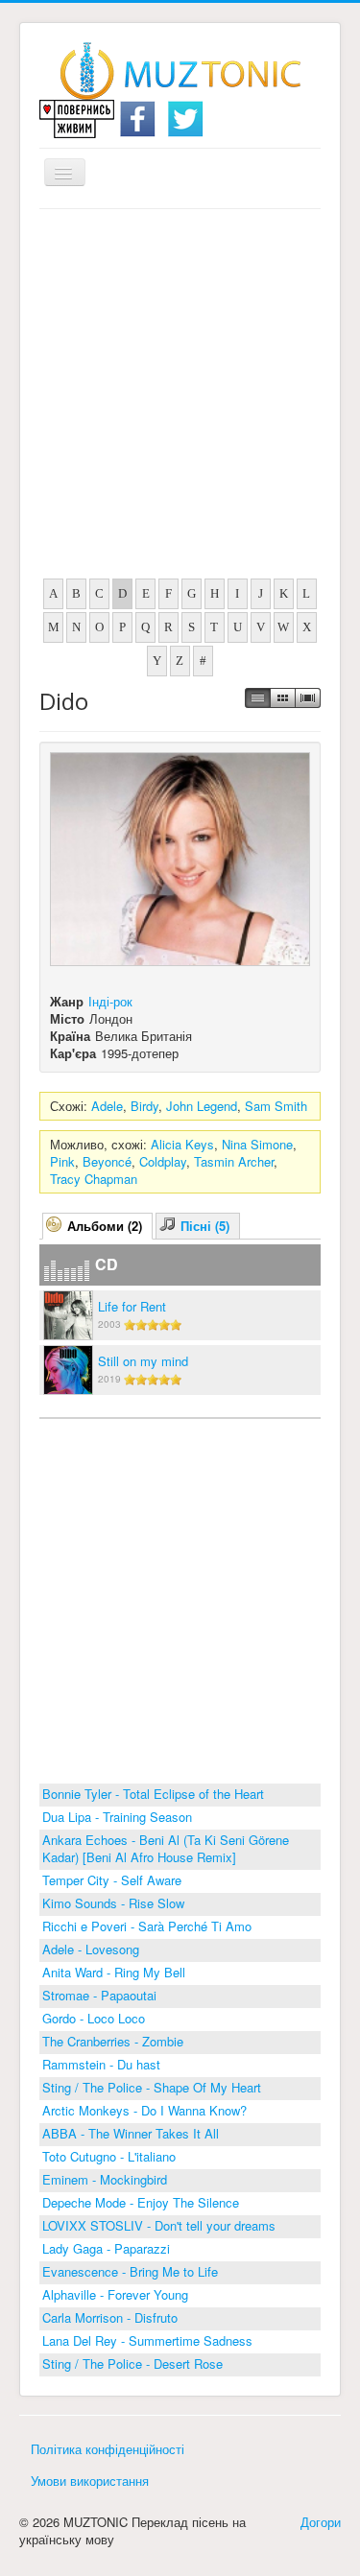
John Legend (202, 1106)
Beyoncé (107, 1161)
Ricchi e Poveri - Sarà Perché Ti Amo (147, 1926)
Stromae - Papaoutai (99, 1995)
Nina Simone (257, 1144)
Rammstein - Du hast (101, 2064)
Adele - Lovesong (91, 1949)
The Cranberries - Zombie (113, 2041)
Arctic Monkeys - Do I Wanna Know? (144, 2110)
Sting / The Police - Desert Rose (132, 2363)
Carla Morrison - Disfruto (110, 2317)
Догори (321, 2522)
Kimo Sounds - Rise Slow (113, 1903)
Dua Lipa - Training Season (117, 1817)
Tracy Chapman (94, 1179)
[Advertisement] (180, 399)
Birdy (144, 1106)
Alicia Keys (182, 1144)
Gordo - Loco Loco (94, 2018)
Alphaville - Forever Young (115, 2294)
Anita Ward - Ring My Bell (114, 1972)
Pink (62, 1161)
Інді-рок (110, 1001)
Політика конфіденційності (108, 2449)
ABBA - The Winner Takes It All (131, 2133)
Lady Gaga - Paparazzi (106, 2248)
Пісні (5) (205, 1226)
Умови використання (90, 2481)
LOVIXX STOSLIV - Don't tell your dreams (159, 2225)
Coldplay (163, 1161)
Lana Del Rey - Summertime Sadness (147, 2340)
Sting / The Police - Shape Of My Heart (152, 2087)
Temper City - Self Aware (112, 1880)
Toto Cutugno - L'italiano (109, 2156)
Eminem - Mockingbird (105, 2179)
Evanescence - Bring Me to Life (130, 2271)
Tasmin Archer (234, 1161)
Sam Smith (276, 1106)
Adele (107, 1106)
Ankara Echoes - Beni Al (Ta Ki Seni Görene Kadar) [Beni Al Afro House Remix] (166, 1848)
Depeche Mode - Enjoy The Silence (141, 2202)
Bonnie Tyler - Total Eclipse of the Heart (153, 1794)
